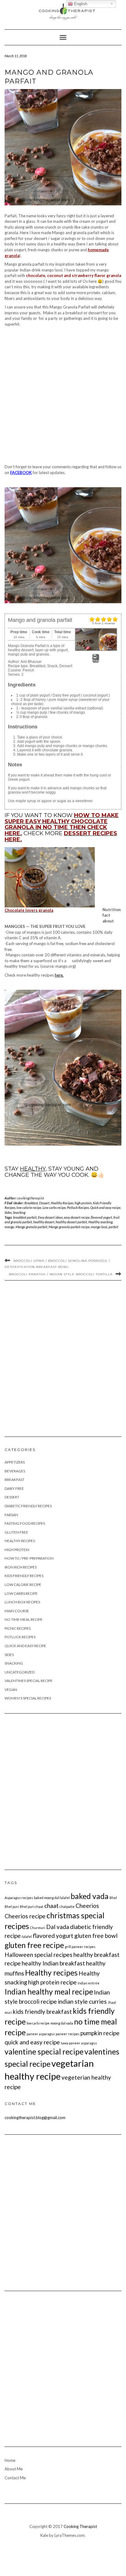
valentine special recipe (44, 2052)
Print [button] (96, 661)
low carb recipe (38, 2023)
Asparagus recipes (19, 1898)
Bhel (113, 1898)
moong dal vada (62, 2023)
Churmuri (38, 1928)
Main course (17, 1611)
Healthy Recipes (62, 1203)
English (80, 4)
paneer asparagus (41, 2034)
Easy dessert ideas (50, 1217)
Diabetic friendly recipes (28, 1506)
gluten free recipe (34, 1945)
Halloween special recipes (39, 1955)
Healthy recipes (51, 1973)
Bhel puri (12, 1907)
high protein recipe (52, 1982)
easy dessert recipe (77, 1217)
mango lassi (99, 1227)
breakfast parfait (25, 1217)
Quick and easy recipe (105, 1208)
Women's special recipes (28, 1698)
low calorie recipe (29, 1208)
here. (59, 975)
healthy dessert (44, 1222)
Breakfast (31, 1203)
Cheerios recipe (25, 1916)
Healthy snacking (100, 1222)
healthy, (33, 1169)
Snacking (19, 1212)
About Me (14, 2469)
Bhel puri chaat (32, 1907)
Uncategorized (20, 1672)
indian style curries (82, 2001)
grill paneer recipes (80, 1947)
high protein (83, 1203)
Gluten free (16, 1532)
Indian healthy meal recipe (49, 1992)
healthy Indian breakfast (53, 1963)
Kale (44, 2535)
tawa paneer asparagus (79, 2043)
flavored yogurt (102, 1217)
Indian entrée (89, 1983)
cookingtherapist (31, 1198)
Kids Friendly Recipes (24, 1576)
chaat (52, 1906)
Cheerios (87, 1906)
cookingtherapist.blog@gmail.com (35, 2118)
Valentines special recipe (29, 1681)
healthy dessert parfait (71, 1222)
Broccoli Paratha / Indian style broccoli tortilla (61, 1274)
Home (10, 2460)
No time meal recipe (24, 1619)
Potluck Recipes (78, 1208)
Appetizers (15, 1462)
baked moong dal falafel (52, 1898)
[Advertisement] (63, 396)
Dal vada (58, 1927)
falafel (27, 1937)
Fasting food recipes (25, 1523)
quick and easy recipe (32, 2042)
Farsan (11, 1515)
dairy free (14, 1488)
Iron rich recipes (21, 1567)
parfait (113, 1227)
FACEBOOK (21, 473)
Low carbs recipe (54, 1208)
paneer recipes (68, 2034)
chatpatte (67, 1907)
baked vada (90, 1896)
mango (9, 1227)
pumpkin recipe (100, 2033)
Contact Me (15, 2478)
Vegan (11, 1690)
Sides (8, 1212)
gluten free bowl (96, 1936)
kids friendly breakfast (42, 2011)
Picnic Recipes (18, 1628)
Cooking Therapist (80, 2526)
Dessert (44, 1203)
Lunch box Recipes (22, 1602)
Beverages (15, 1471)
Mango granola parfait (31, 1227)
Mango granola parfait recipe (69, 1227)
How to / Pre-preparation (29, 1558)
